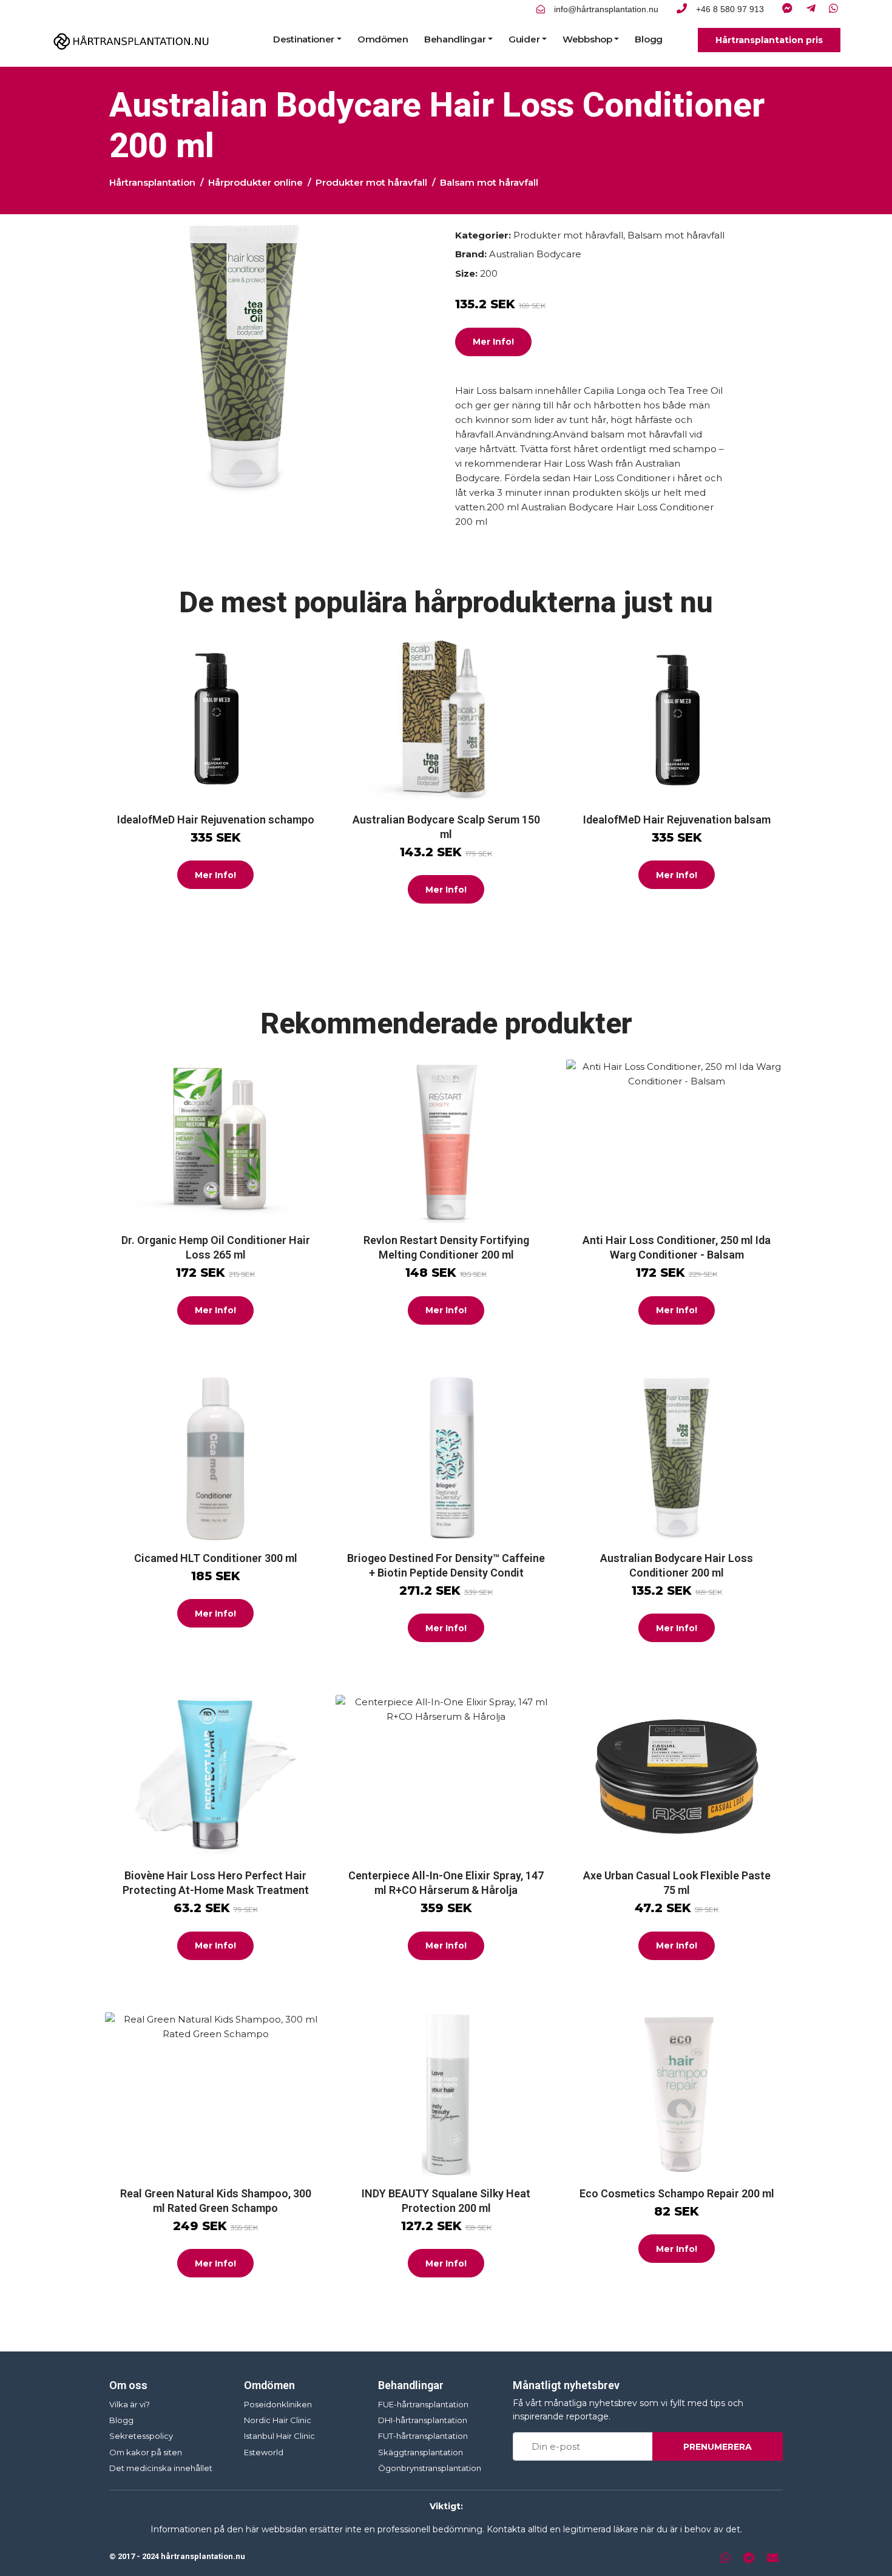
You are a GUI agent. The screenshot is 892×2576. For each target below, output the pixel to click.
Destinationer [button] (304, 39)
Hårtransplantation (152, 182)
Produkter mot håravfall (371, 182)
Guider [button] (524, 39)
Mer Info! (493, 342)
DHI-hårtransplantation (423, 2420)
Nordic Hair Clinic (278, 2420)
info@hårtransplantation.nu (606, 9)
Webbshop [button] (587, 39)
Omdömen (383, 39)
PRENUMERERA (718, 2447)
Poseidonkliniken (278, 2404)
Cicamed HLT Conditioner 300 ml (216, 1558)
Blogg (649, 39)
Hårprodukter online (255, 182)
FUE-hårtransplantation (423, 2404)
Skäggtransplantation (421, 2452)
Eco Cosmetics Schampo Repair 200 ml (677, 2193)
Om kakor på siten (146, 2452)
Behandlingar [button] (455, 39)
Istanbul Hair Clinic (279, 2436)
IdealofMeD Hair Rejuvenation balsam (677, 820)
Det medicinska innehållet (161, 2468)
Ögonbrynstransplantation (430, 2468)
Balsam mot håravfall (489, 182)
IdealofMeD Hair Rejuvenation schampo (216, 820)
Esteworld (264, 2452)
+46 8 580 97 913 (730, 9)
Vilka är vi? (130, 2404)
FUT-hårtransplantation (423, 2436)
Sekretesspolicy (141, 2436)
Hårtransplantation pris (769, 40)
